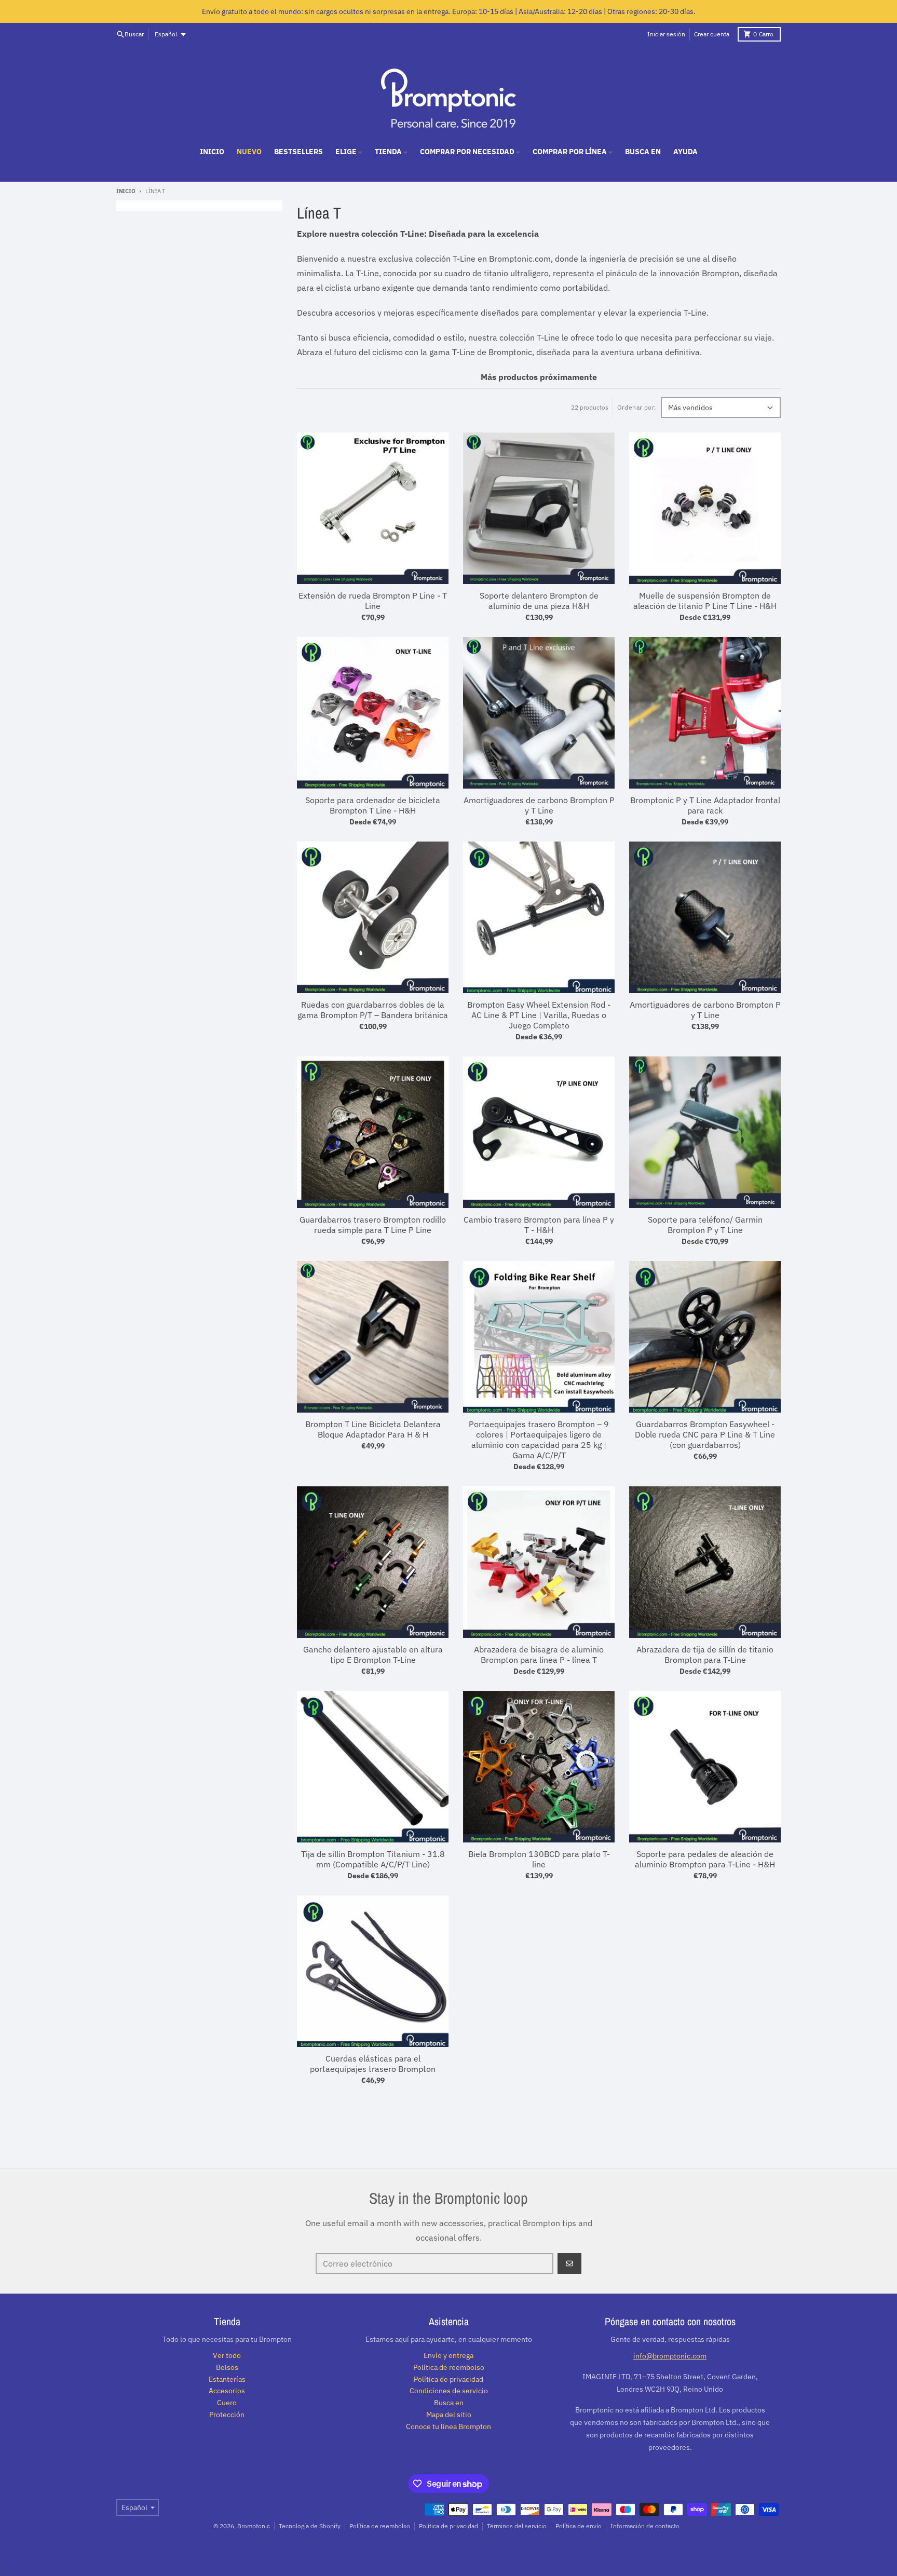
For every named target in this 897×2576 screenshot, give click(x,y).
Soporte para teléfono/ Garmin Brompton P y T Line (705, 1225)
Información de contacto (645, 2526)
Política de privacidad (448, 2526)
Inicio (126, 191)
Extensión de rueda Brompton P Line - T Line (373, 601)
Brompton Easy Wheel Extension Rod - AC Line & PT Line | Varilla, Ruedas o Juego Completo (539, 1015)
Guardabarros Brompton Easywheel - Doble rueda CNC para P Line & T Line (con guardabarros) (705, 1434)
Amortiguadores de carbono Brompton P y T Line (539, 805)
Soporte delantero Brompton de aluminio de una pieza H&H (539, 601)
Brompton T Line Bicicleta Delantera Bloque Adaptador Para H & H (373, 1429)
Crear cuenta (712, 34)
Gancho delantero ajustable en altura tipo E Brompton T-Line (373, 1655)
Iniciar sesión (666, 34)
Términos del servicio (517, 2526)
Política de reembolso (380, 2526)
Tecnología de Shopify (310, 2526)
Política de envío (579, 2526)
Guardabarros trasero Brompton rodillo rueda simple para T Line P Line (373, 1225)
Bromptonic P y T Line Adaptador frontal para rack (705, 805)
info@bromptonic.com (670, 2356)
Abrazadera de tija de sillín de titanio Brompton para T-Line (705, 1655)
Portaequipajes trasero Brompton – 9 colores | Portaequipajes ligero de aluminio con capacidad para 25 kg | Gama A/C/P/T (539, 1440)
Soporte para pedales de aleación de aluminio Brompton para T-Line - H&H (705, 1859)
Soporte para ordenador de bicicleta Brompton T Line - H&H (373, 805)
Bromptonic (254, 2526)
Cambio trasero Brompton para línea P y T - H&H (539, 1225)
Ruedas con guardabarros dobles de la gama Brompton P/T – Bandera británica (373, 1010)
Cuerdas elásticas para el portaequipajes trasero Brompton (373, 2064)
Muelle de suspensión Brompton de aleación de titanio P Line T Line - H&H (705, 601)
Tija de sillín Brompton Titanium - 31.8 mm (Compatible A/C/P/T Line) (373, 1859)
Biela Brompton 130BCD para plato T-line (539, 1859)
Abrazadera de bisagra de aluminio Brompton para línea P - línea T (539, 1655)
